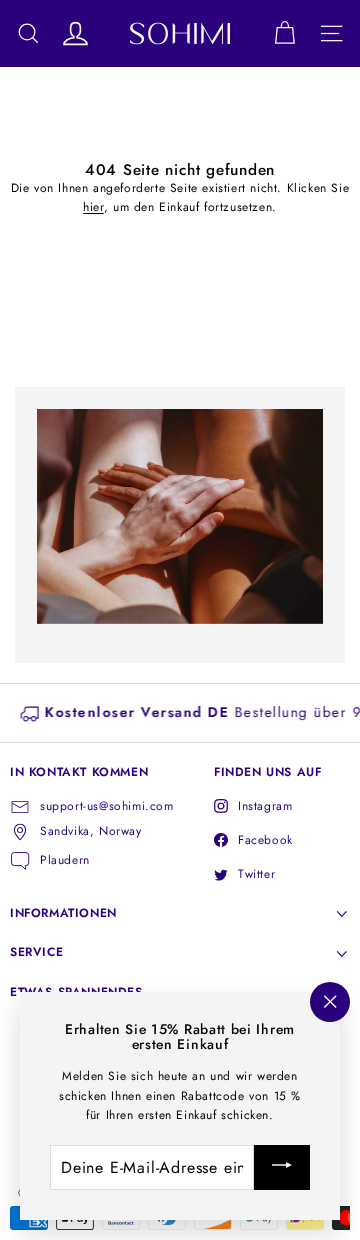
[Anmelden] (282, 1167)
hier (93, 207)
